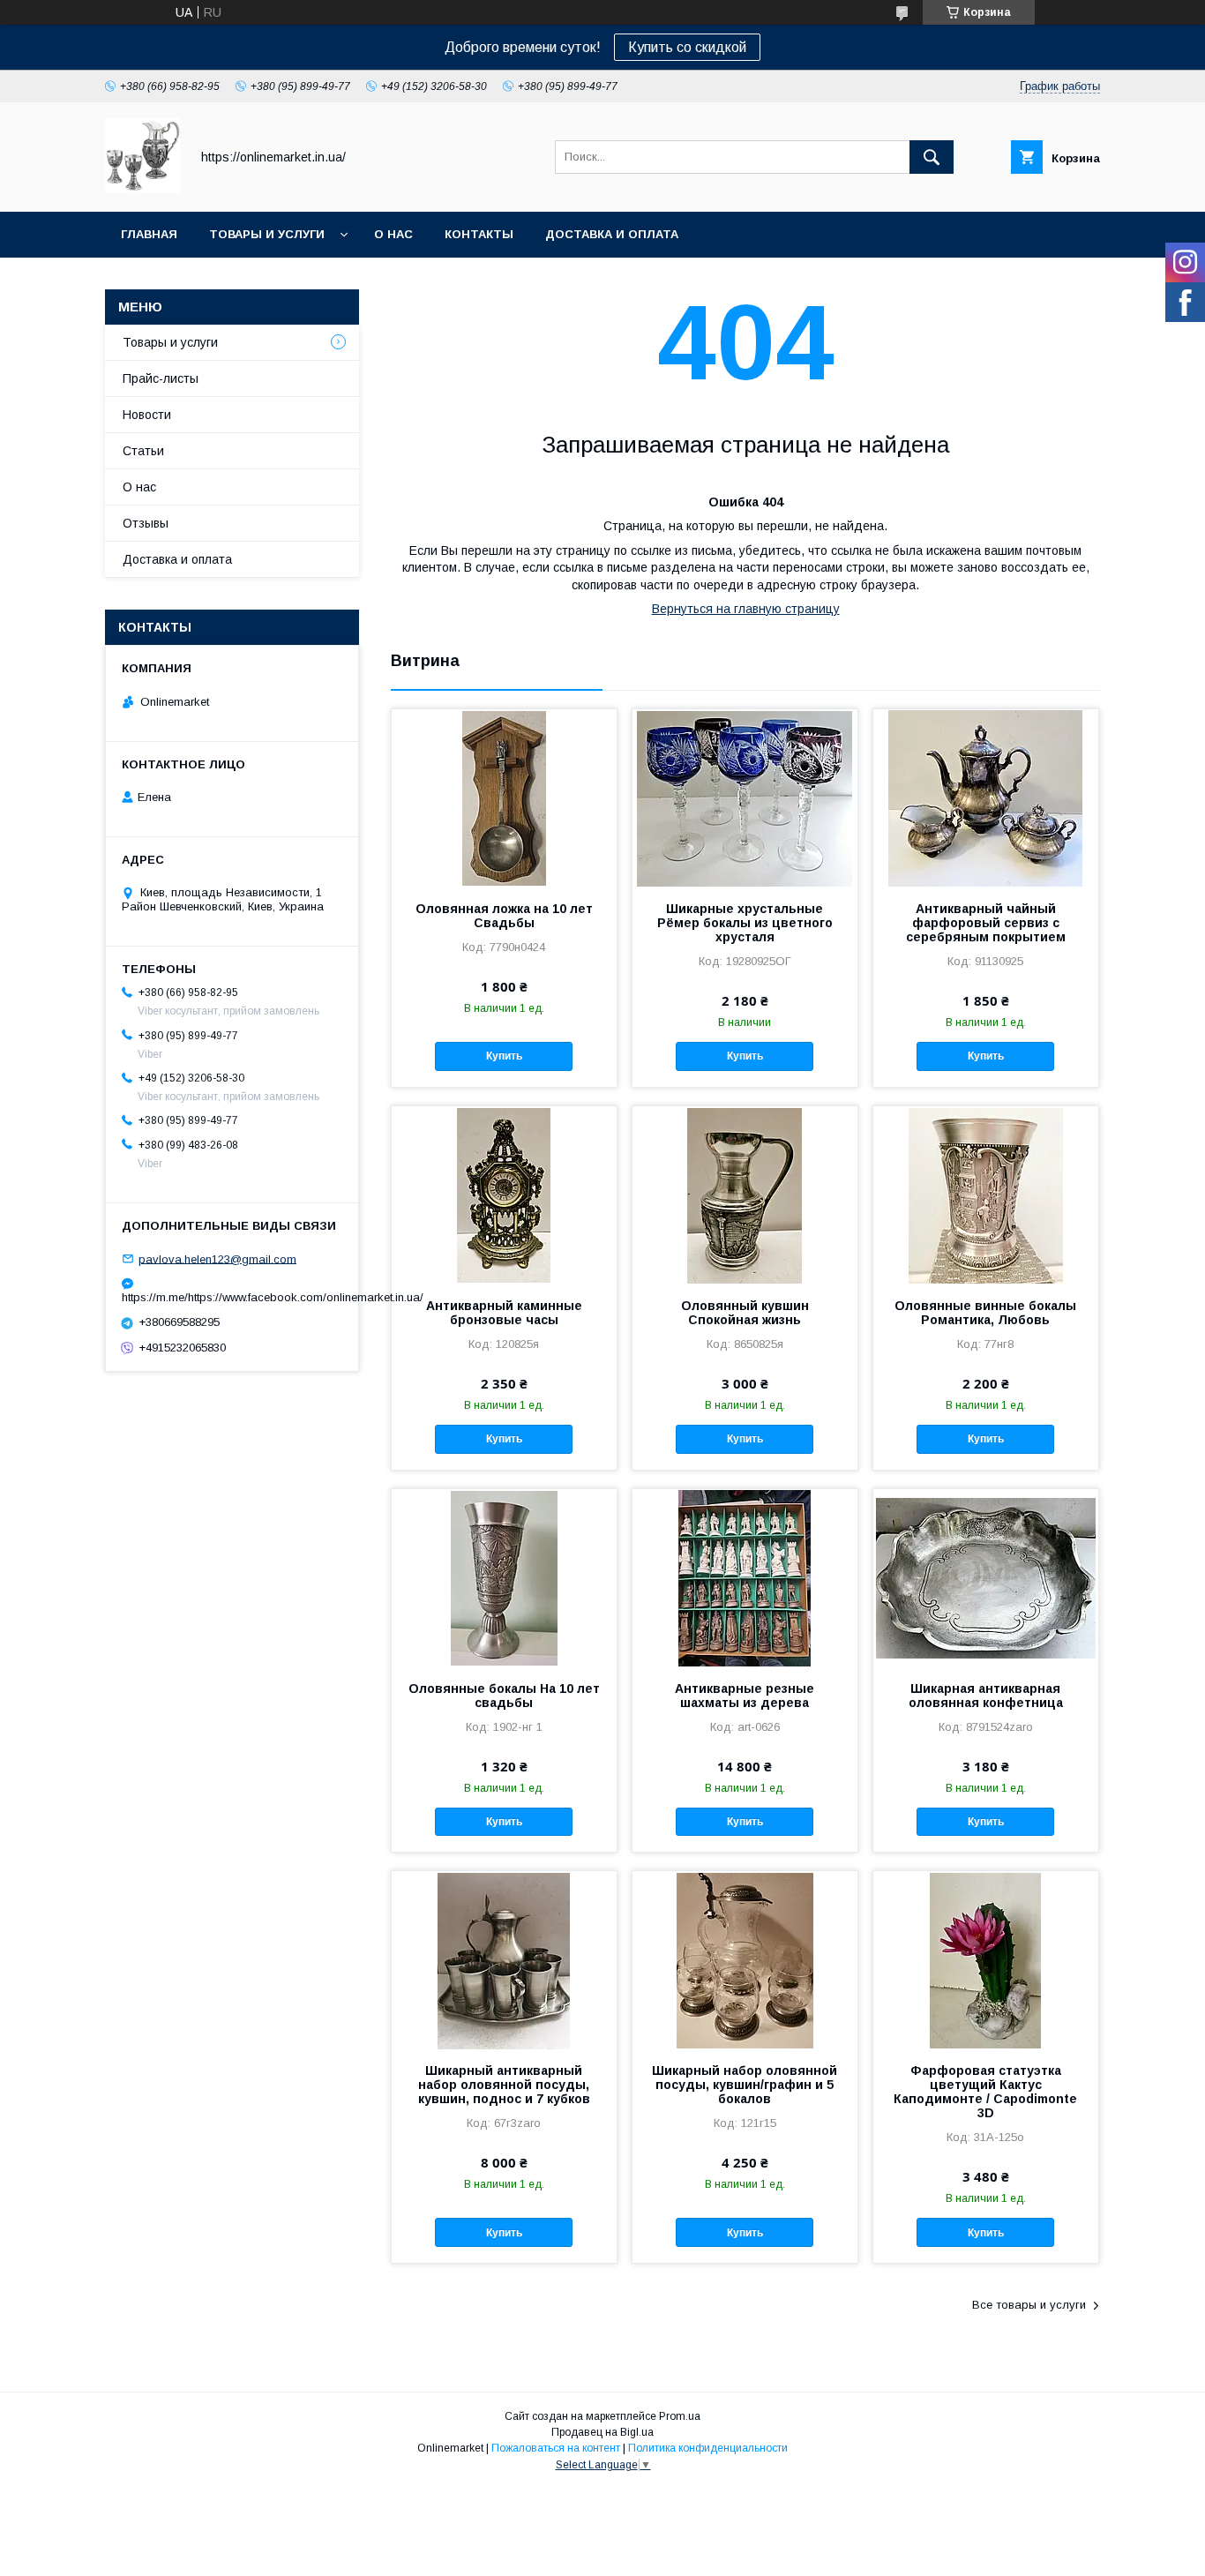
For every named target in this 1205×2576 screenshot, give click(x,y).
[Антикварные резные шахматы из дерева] (745, 1577)
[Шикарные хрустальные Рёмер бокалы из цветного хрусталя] (745, 798)
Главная (149, 234)
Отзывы (146, 523)
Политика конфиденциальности (708, 2448)
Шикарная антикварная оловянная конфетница (986, 1696)
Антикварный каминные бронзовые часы (504, 1313)
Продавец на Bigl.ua (602, 2432)
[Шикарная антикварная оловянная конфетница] (986, 1577)
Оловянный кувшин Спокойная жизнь (745, 1313)
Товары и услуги (267, 234)
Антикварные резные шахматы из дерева (745, 1696)
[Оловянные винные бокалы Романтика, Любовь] (986, 1194)
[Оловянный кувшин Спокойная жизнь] (745, 1194)
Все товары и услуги (1029, 2305)
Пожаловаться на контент (556, 2448)
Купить (504, 1056)
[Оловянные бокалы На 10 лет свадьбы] (504, 1577)
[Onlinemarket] (142, 189)
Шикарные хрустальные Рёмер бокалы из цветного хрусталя (745, 923)
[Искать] (932, 157)
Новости (147, 415)
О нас (393, 234)
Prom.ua (680, 2416)
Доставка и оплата (612, 234)
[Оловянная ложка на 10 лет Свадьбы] (504, 798)
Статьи (143, 451)
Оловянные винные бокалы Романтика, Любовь (985, 1313)
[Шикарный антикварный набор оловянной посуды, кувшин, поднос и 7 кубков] (504, 1959)
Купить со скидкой (687, 47)
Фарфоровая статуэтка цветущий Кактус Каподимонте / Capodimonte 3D (985, 2092)
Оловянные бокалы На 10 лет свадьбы (504, 1696)
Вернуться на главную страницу (746, 609)
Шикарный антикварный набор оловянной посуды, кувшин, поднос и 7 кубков (504, 2085)
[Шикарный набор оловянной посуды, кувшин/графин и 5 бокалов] (745, 1959)
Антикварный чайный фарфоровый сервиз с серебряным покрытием (986, 923)
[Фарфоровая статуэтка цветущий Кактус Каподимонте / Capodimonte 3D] (986, 1959)
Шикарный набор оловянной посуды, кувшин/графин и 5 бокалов (745, 2085)
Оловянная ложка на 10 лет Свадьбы (504, 916)
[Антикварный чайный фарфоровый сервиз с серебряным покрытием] (986, 798)
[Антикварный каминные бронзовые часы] (504, 1194)
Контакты (479, 234)
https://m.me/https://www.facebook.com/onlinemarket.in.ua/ (232, 1297)
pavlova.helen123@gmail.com (217, 1258)
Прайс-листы (161, 378)
